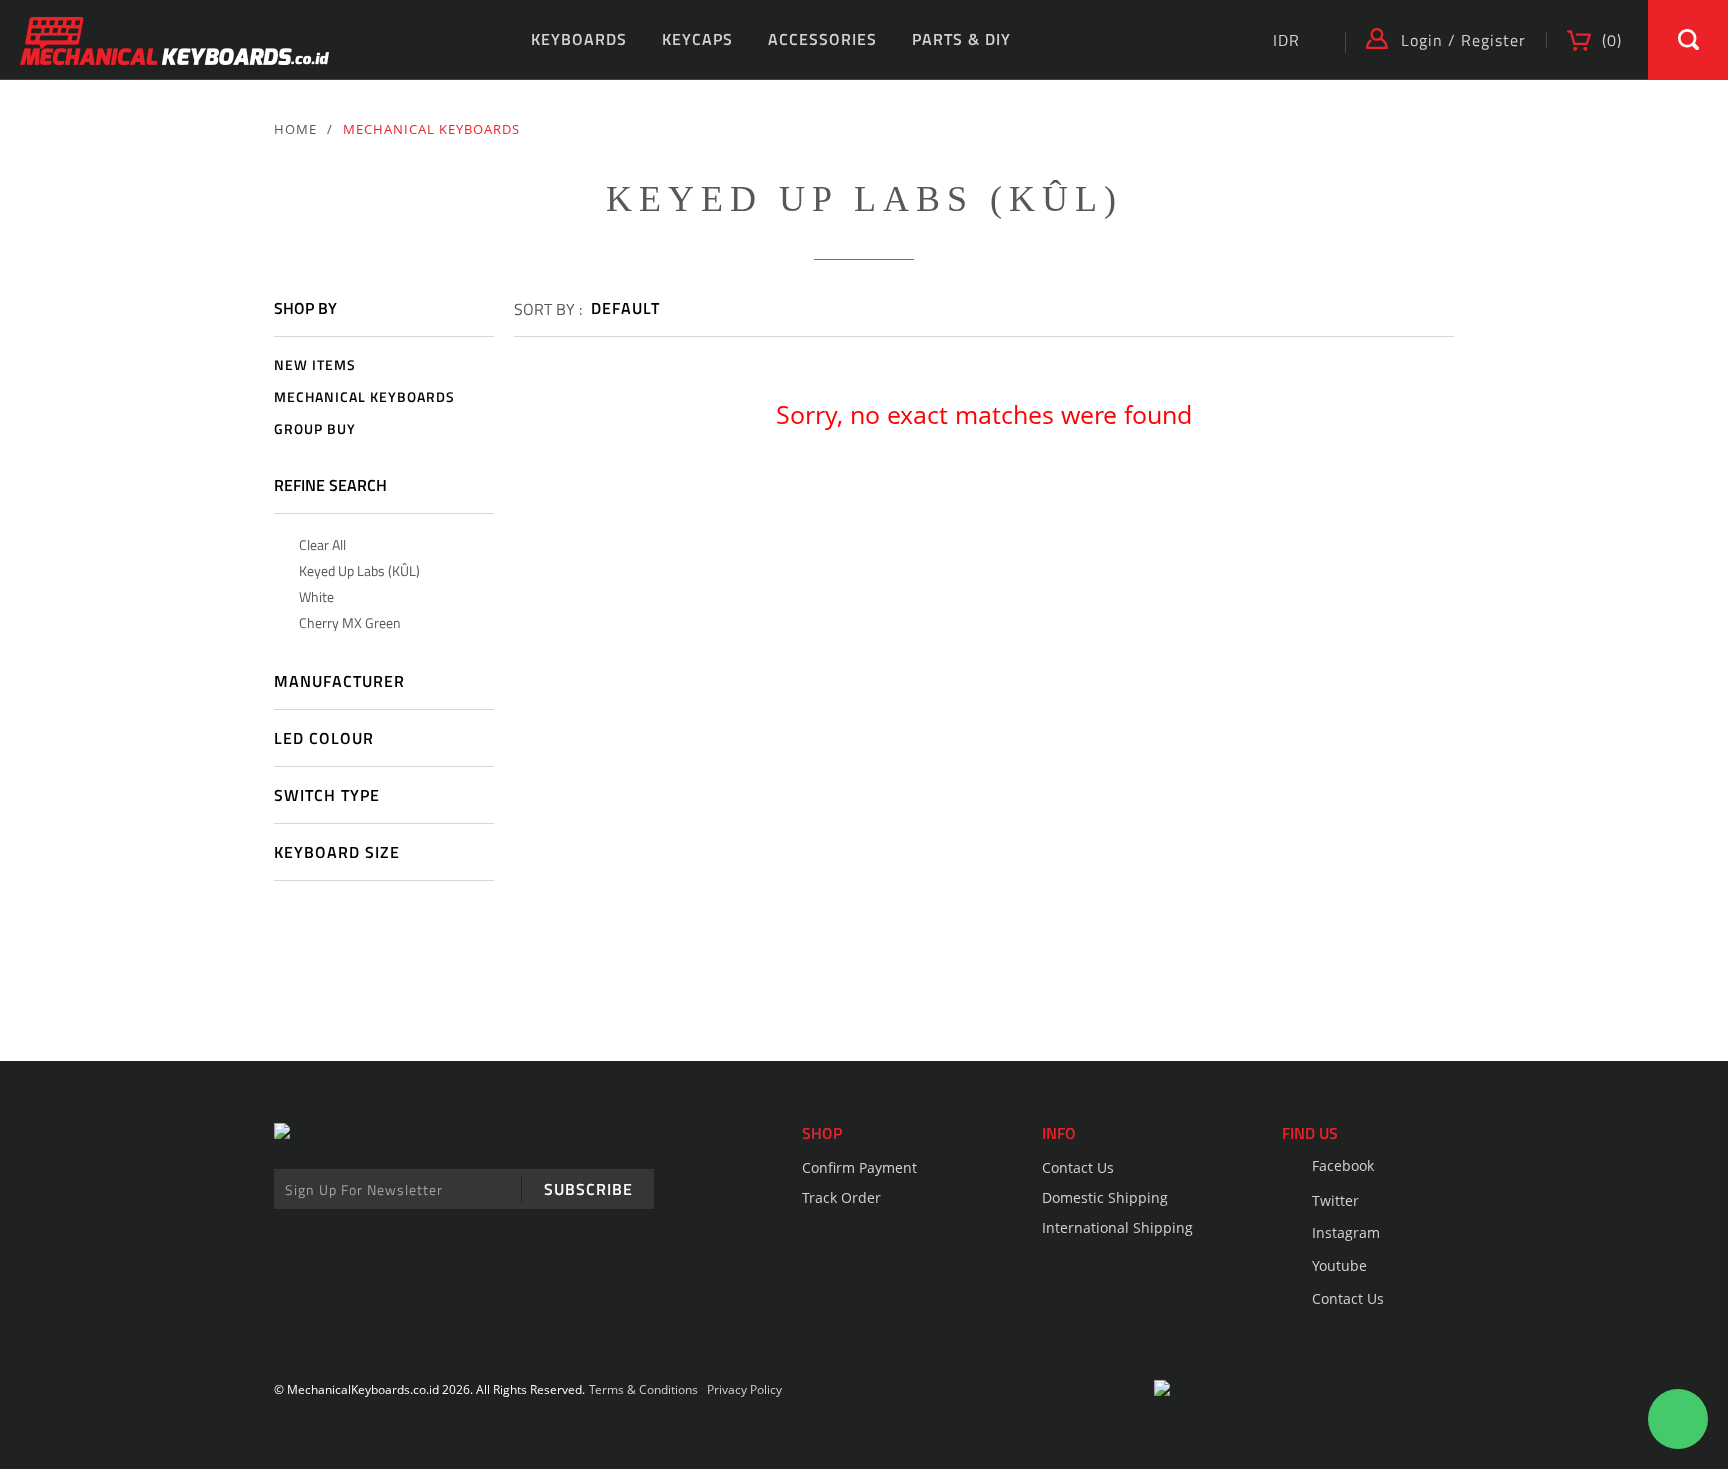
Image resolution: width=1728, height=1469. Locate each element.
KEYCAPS (697, 39)
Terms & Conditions (643, 1389)
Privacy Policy (744, 1389)
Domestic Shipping (1105, 1197)
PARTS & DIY (961, 39)
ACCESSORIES (822, 39)
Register (1493, 40)
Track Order (841, 1197)
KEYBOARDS (579, 39)
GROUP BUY (315, 429)
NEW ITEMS (315, 365)
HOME (295, 129)
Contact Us (1078, 1167)
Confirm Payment (859, 1167)
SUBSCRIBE (588, 1189)
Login (1422, 40)
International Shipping (1117, 1227)
